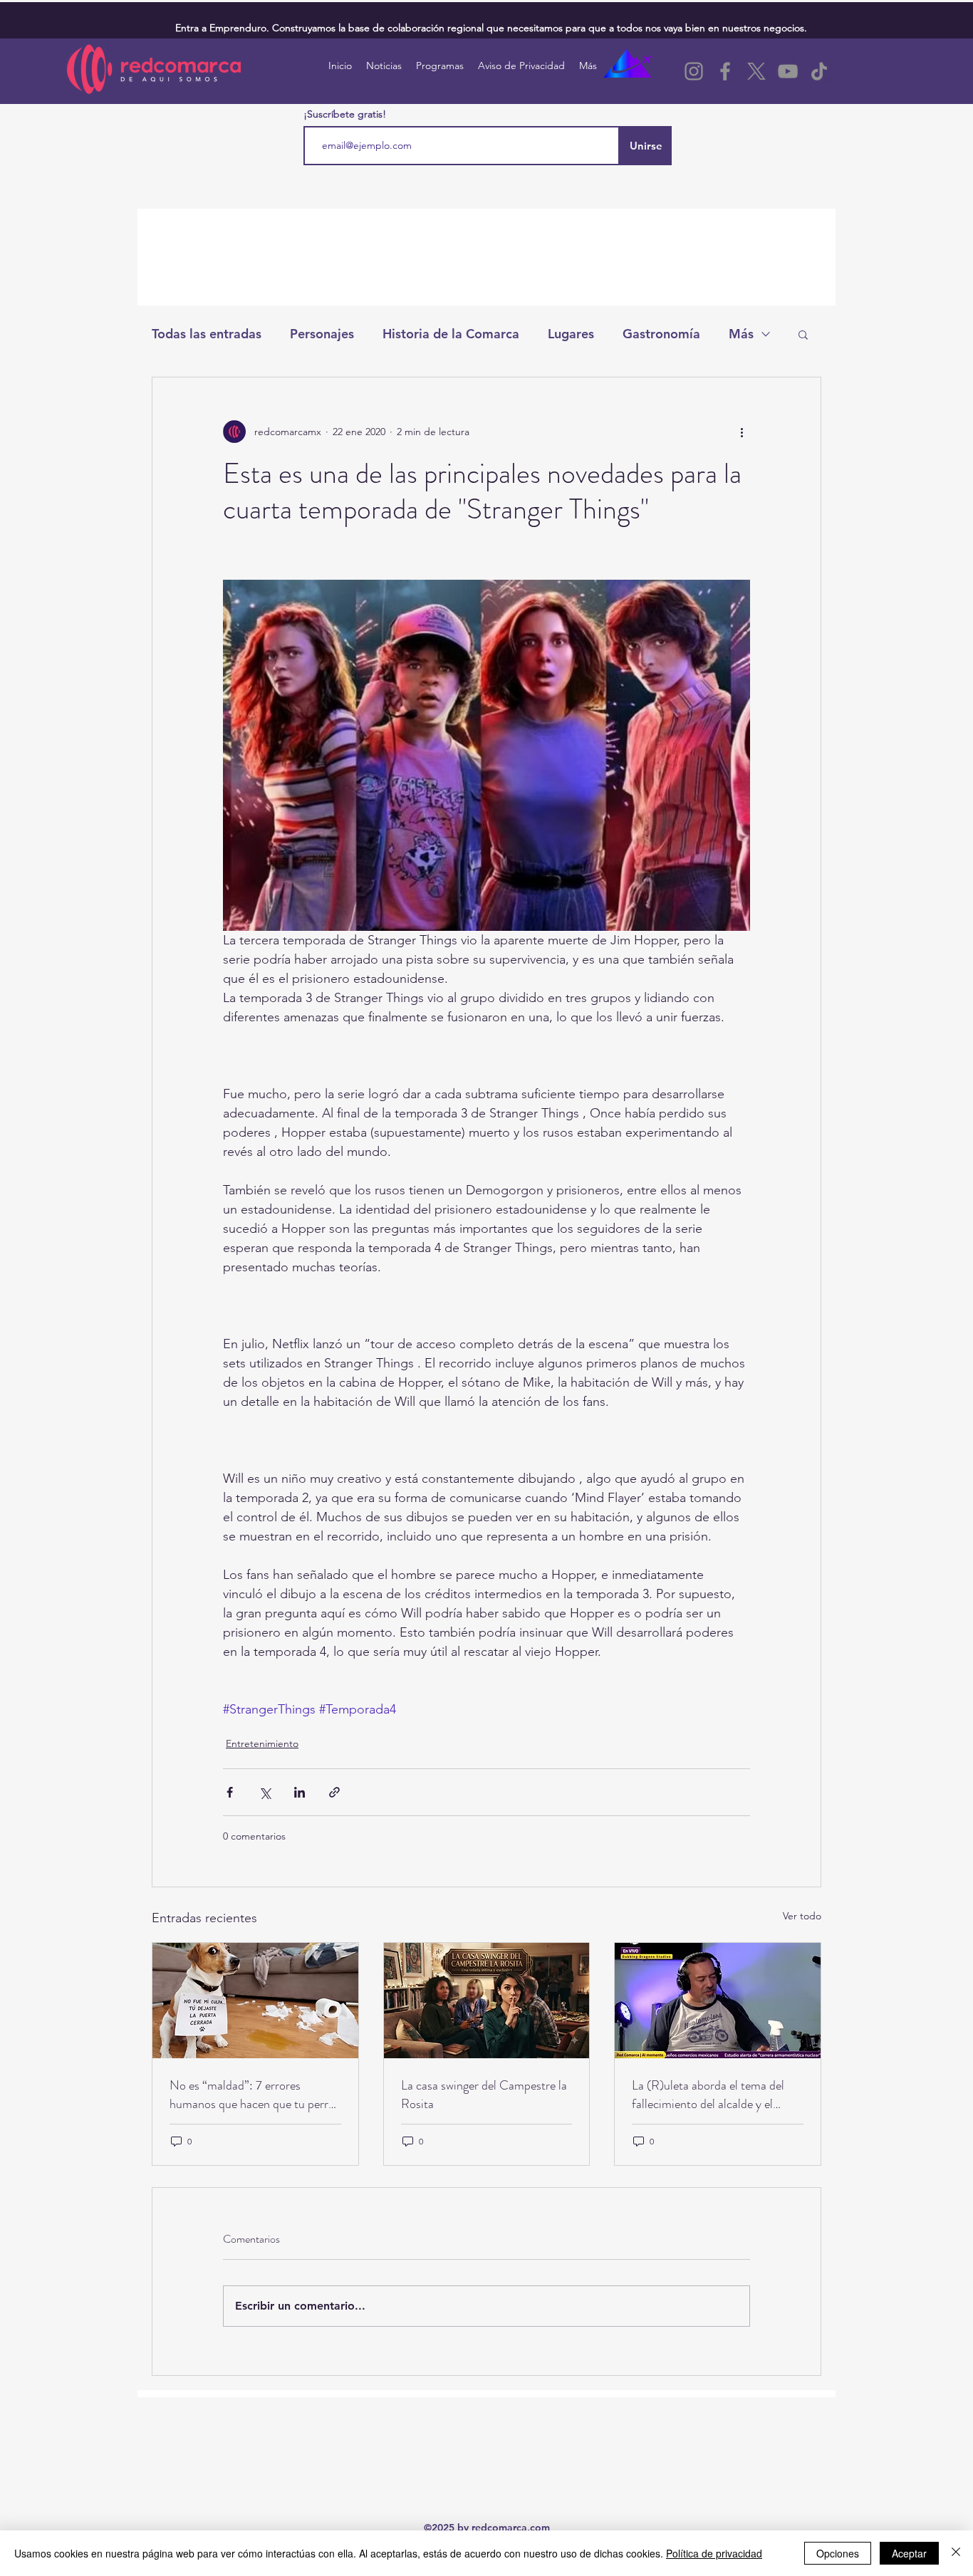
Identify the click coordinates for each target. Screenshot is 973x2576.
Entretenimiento (262, 1743)
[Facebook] (725, 71)
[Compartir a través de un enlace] (334, 1792)
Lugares (571, 334)
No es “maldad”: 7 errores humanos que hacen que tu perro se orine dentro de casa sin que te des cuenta (253, 2095)
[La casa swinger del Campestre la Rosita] (487, 2001)
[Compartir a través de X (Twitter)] (265, 1792)
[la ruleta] (718, 2001)
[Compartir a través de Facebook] (230, 1792)
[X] (756, 71)
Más (741, 334)
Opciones (838, 2553)
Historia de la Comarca (451, 334)
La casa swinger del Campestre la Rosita (484, 2095)
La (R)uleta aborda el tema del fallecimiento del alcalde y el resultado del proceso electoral (709, 2095)
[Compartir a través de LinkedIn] (300, 1792)
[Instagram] (694, 71)
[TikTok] (819, 71)
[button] (803, 334)
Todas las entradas (207, 334)
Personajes (322, 334)
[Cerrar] (956, 2553)
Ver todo (802, 1916)
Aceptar (909, 2553)
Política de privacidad (714, 2553)
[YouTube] (788, 71)
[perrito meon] (255, 2001)
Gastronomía (661, 334)
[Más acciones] (742, 432)
